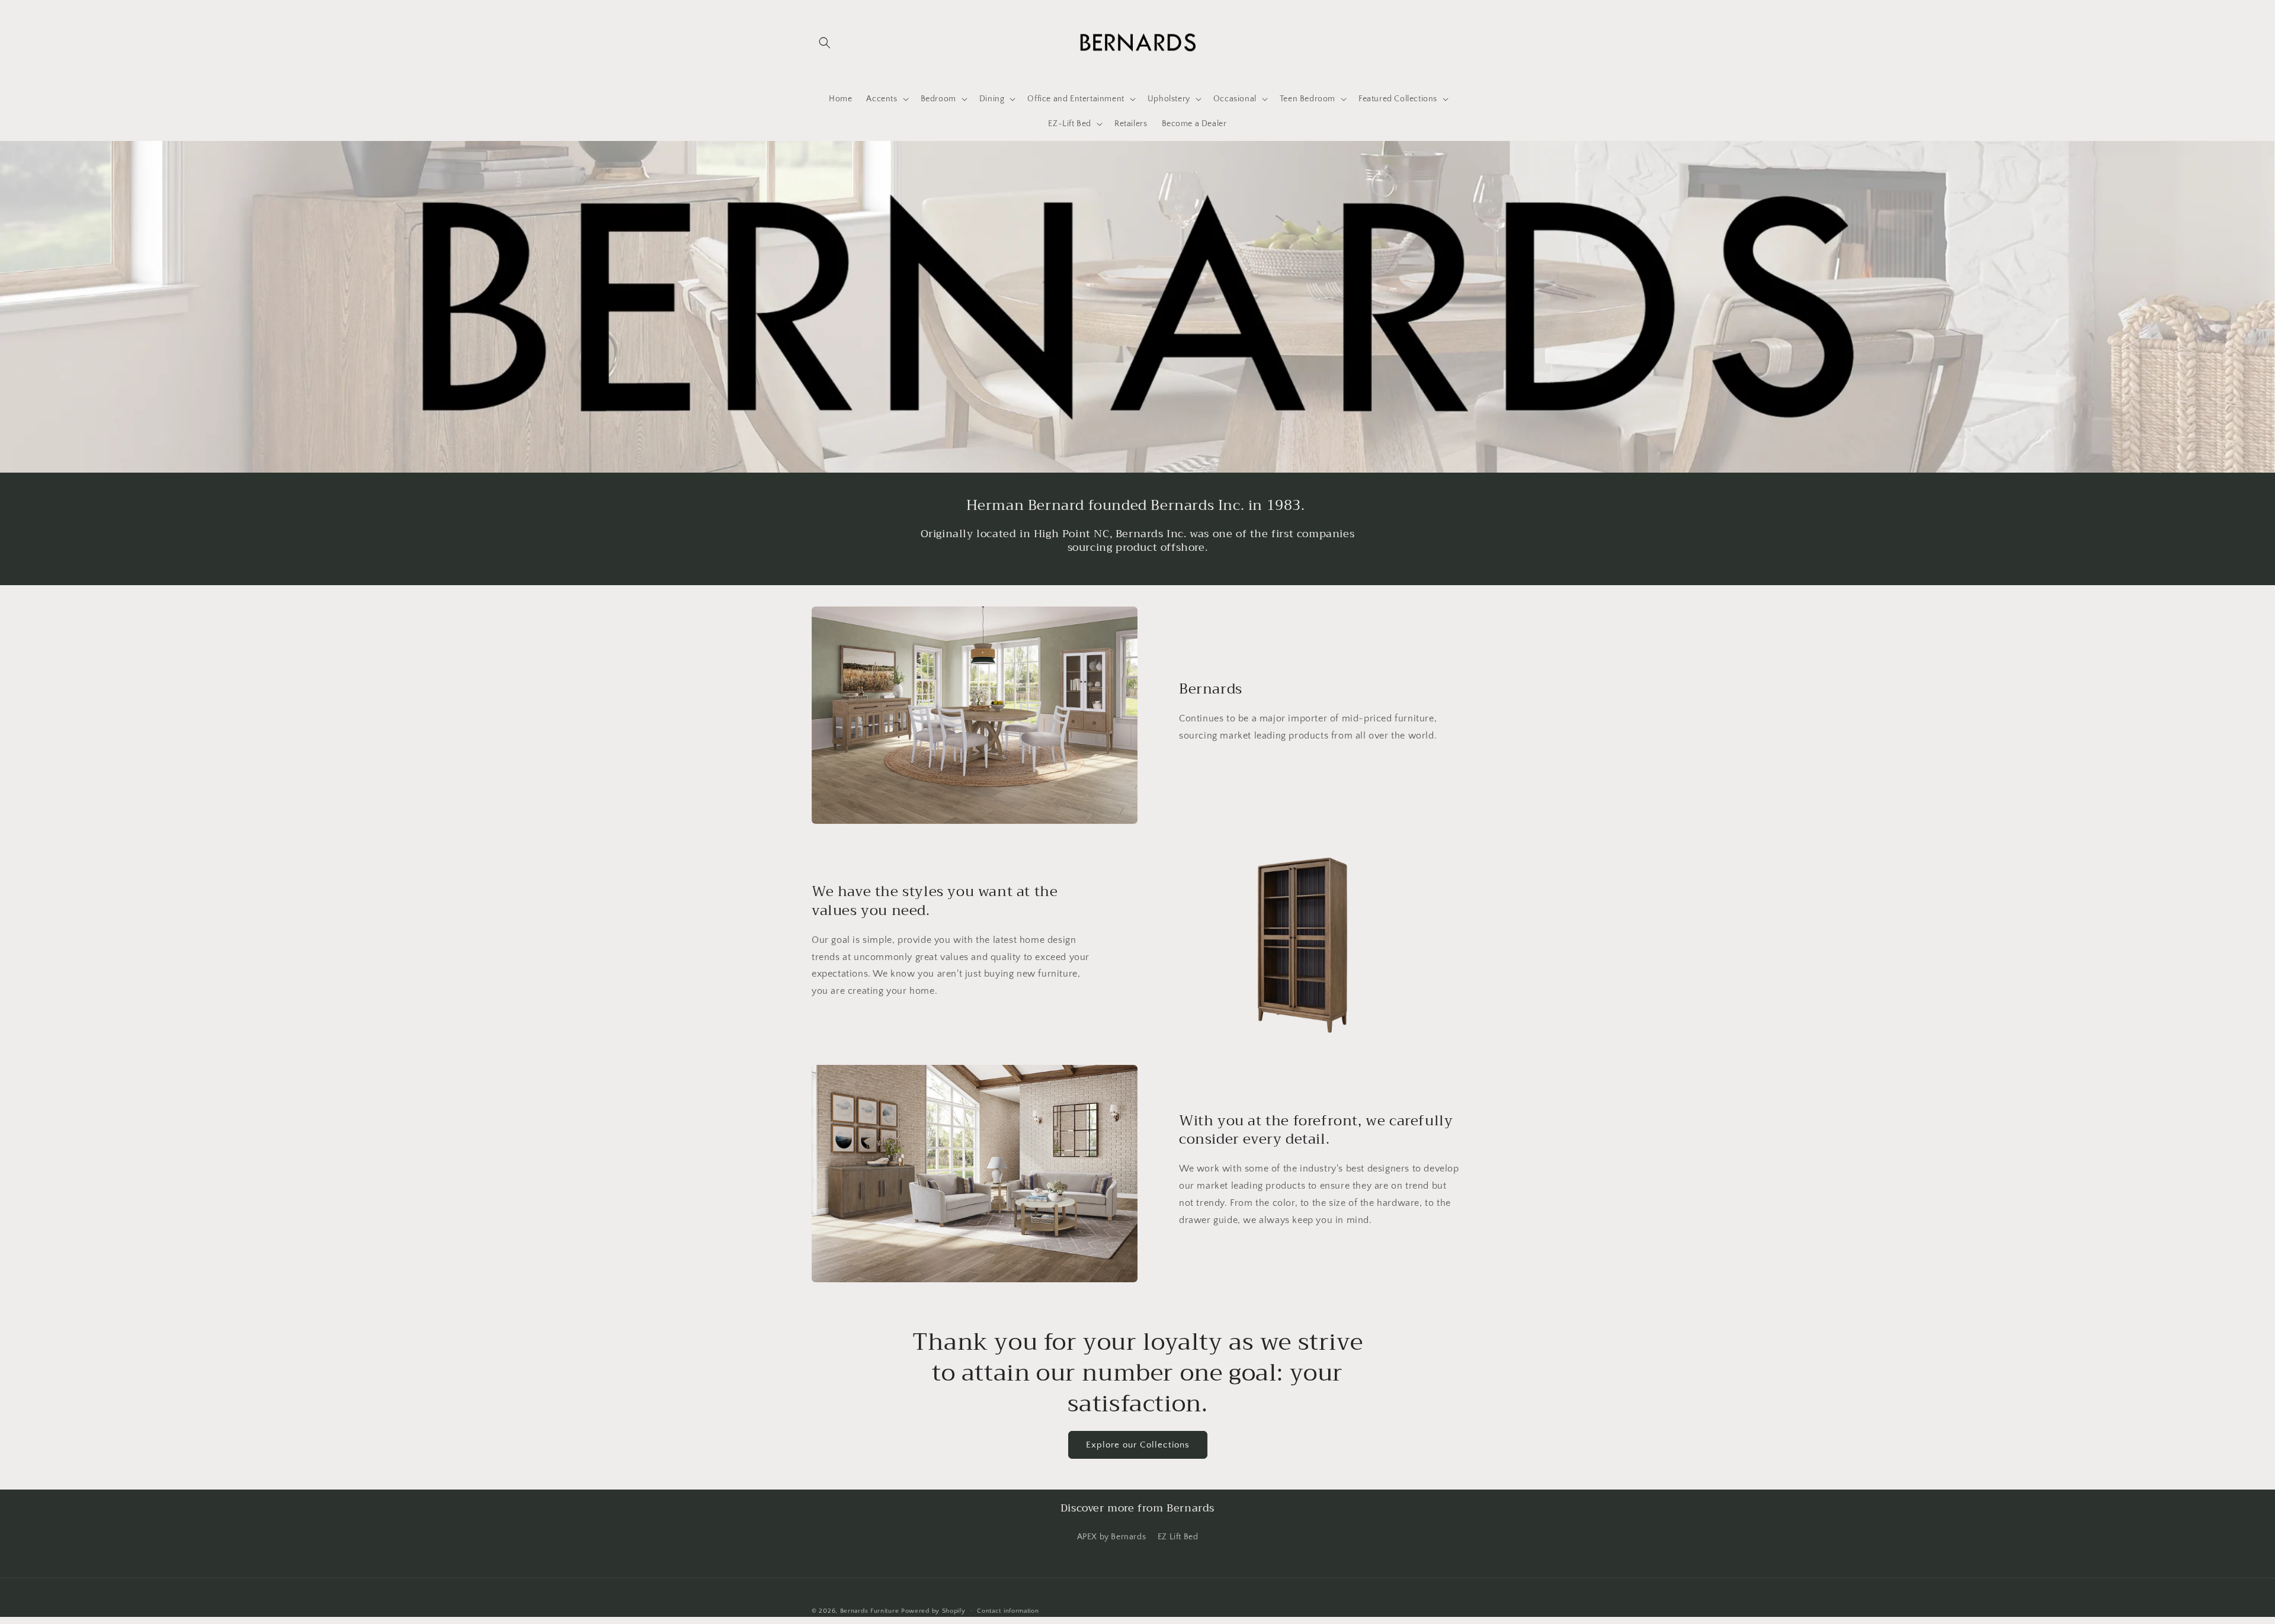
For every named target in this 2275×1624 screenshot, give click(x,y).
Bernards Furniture (870, 1611)
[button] (825, 43)
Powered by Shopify (933, 1611)
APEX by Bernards (1112, 1537)
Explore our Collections (1138, 1445)
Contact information (1008, 1611)
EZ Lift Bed (1178, 1537)
